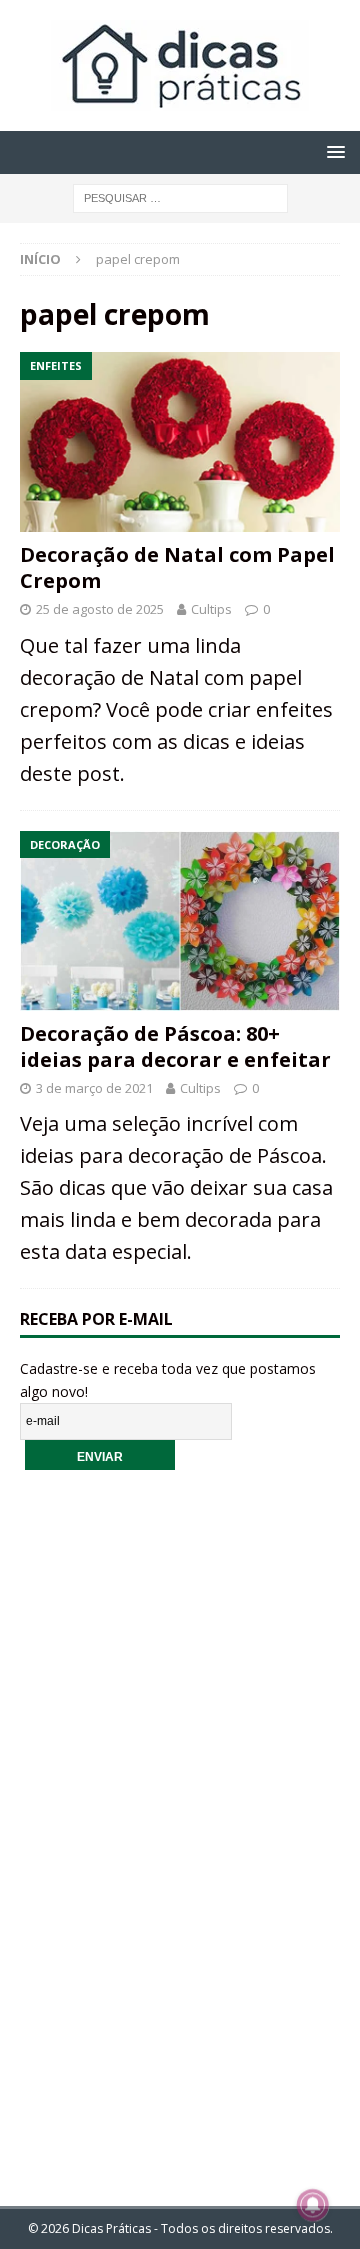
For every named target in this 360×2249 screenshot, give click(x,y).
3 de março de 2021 (94, 1088)
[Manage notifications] (313, 2205)
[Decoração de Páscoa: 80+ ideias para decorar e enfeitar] (180, 921)
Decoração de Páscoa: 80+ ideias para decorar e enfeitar (175, 1046)
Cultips (211, 609)
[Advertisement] (180, 1825)
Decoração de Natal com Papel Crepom (177, 567)
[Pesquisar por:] (180, 196)
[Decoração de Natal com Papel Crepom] (180, 442)
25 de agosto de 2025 (100, 609)
